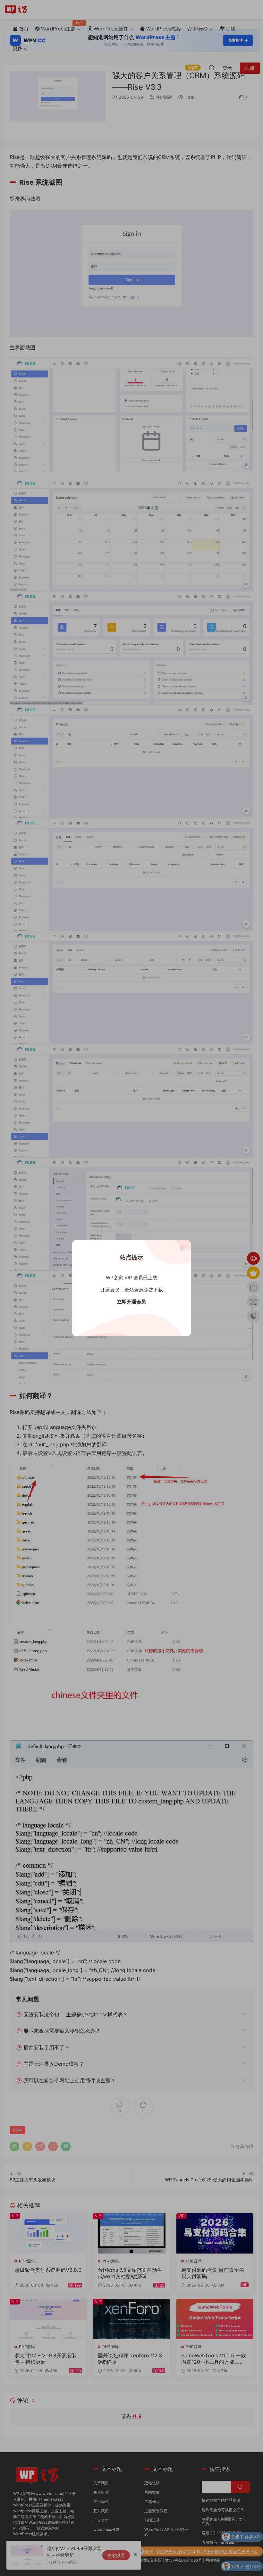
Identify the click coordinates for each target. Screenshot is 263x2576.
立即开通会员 (131, 1302)
